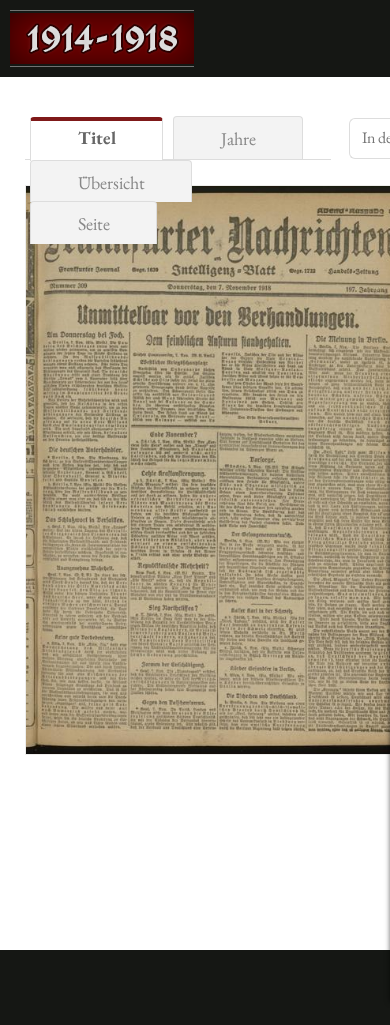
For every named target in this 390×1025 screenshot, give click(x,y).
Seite (94, 223)
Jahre (238, 138)
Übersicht (111, 182)
